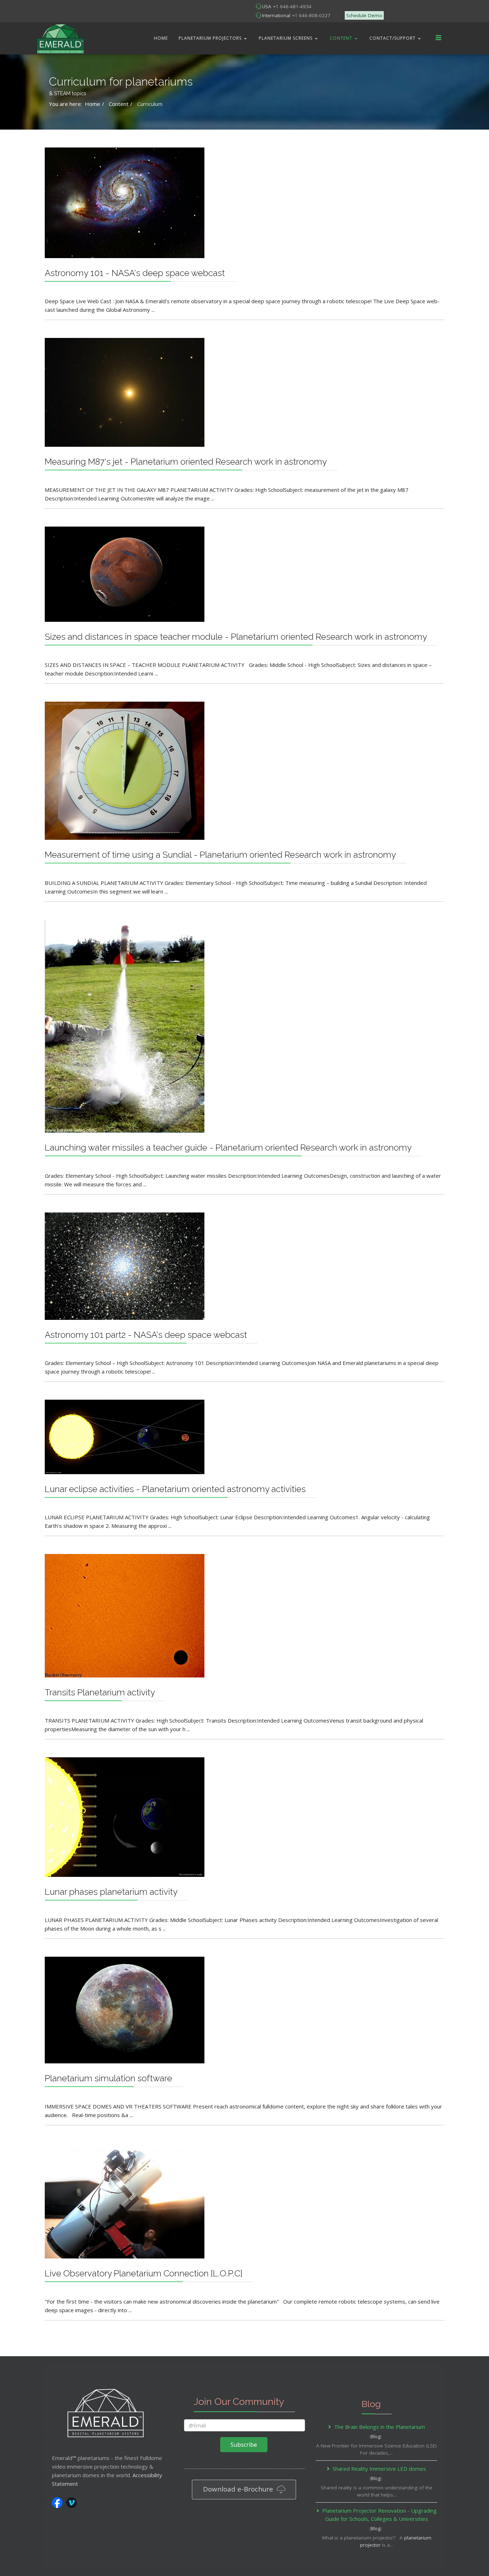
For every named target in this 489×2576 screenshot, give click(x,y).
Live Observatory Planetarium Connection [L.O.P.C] (144, 2273)
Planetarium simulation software (108, 2078)
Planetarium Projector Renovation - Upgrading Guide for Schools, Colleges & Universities (379, 2515)
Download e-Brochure (239, 2489)
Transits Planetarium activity (100, 1692)
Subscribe (244, 2445)
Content (341, 38)
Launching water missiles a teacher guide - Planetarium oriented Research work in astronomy (228, 1147)
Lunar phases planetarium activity (111, 1892)
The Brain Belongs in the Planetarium (379, 2427)
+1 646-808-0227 (311, 15)
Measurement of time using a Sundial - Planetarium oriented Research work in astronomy (220, 855)
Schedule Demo (364, 15)
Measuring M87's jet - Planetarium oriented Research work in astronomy (186, 462)
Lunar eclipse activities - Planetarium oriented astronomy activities (175, 1489)
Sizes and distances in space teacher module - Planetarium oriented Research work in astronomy (236, 637)
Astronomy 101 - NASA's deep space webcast (135, 273)
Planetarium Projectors (210, 38)
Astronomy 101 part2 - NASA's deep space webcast (146, 1335)
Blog (376, 2436)
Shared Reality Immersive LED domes (379, 2469)
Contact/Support (393, 38)
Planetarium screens (286, 38)
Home (161, 38)
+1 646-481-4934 (292, 6)
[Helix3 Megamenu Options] (439, 38)
